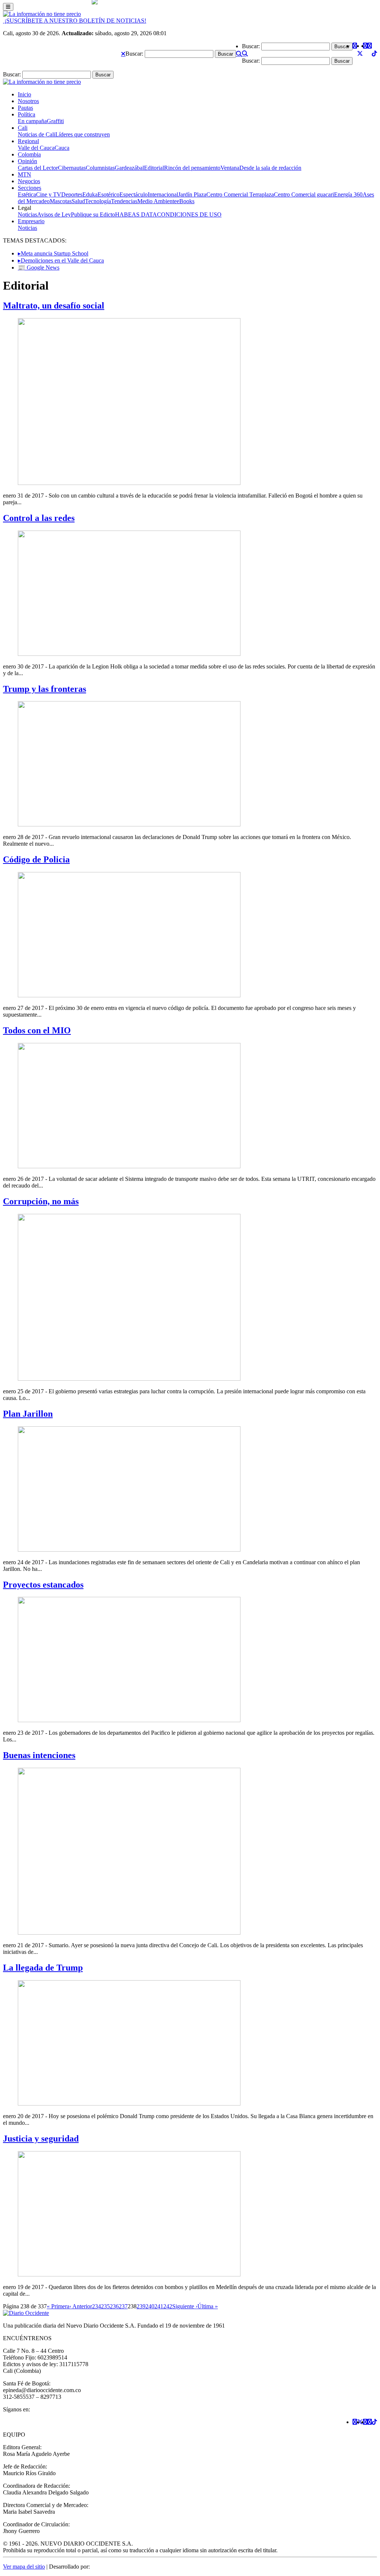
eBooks (186, 201)
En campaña (32, 121)
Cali (23, 128)
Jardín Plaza (192, 194)
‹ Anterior (81, 2306)
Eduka (90, 194)
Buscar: (134, 54)
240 (150, 2306)
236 (114, 2306)
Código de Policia (36, 859)
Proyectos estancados (43, 1585)
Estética (27, 194)
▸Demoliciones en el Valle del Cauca (61, 260)
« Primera (58, 2306)
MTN (24, 174)
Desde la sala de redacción (270, 168)
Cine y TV (49, 194)
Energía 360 (348, 194)
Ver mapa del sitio (24, 2567)
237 (123, 2306)
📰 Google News (39, 267)
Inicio (24, 94)
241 (159, 2306)
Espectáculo (134, 194)
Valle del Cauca (36, 148)
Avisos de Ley (54, 214)
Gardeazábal (129, 168)
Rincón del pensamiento (192, 168)
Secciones (30, 188)
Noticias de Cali (37, 134)
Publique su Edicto (93, 214)
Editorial (154, 168)
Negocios (29, 181)
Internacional (163, 194)
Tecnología (98, 201)
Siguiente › (185, 2306)
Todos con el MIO (37, 1030)
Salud (78, 201)
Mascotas (61, 201)
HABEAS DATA (136, 214)
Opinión (27, 161)
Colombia (29, 154)
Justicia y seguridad (41, 2139)
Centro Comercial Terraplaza (240, 194)
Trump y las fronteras (45, 689)
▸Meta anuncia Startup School (53, 253)
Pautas (25, 108)
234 (96, 2306)
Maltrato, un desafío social (54, 306)
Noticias (27, 214)
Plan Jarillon (28, 1414)
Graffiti (55, 121)
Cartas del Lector (38, 168)
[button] (123, 54)
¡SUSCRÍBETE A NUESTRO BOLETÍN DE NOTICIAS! (75, 21)
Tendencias (124, 201)
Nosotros (28, 101)
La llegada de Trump (43, 1968)
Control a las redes (39, 518)
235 (105, 2306)
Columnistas (100, 168)
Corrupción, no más (41, 1201)
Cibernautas (72, 168)
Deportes (72, 194)
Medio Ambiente (157, 201)
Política (27, 114)
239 (141, 2306)
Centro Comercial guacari (304, 194)
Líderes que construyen (83, 134)
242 (168, 2306)
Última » (208, 2306)
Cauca (62, 148)
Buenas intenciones (39, 1755)
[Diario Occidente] (42, 14)
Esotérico (109, 194)
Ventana (230, 168)
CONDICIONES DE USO (189, 214)
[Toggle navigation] (8, 7)
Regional (28, 141)
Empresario (31, 221)
